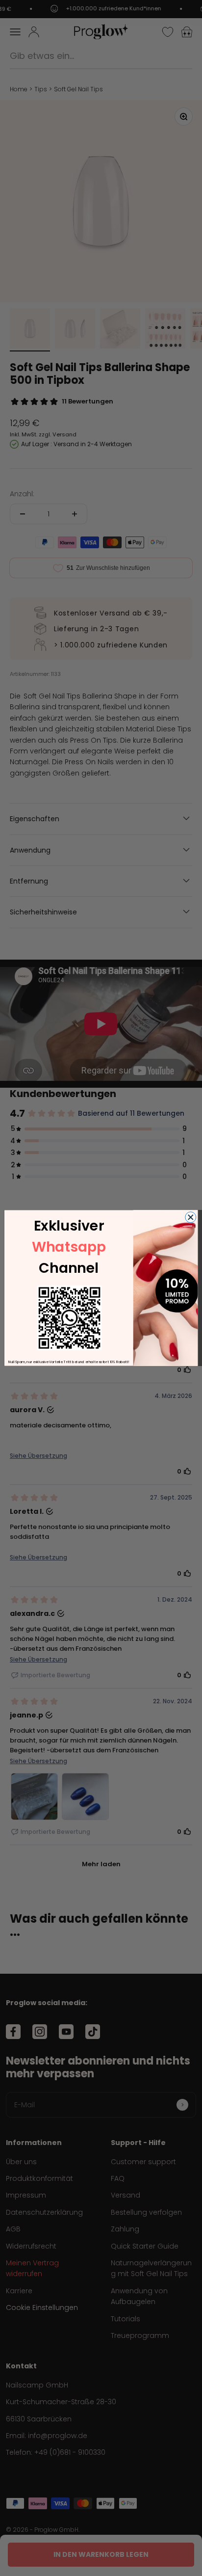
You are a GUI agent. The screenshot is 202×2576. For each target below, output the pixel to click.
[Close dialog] (191, 1217)
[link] (69, 1318)
